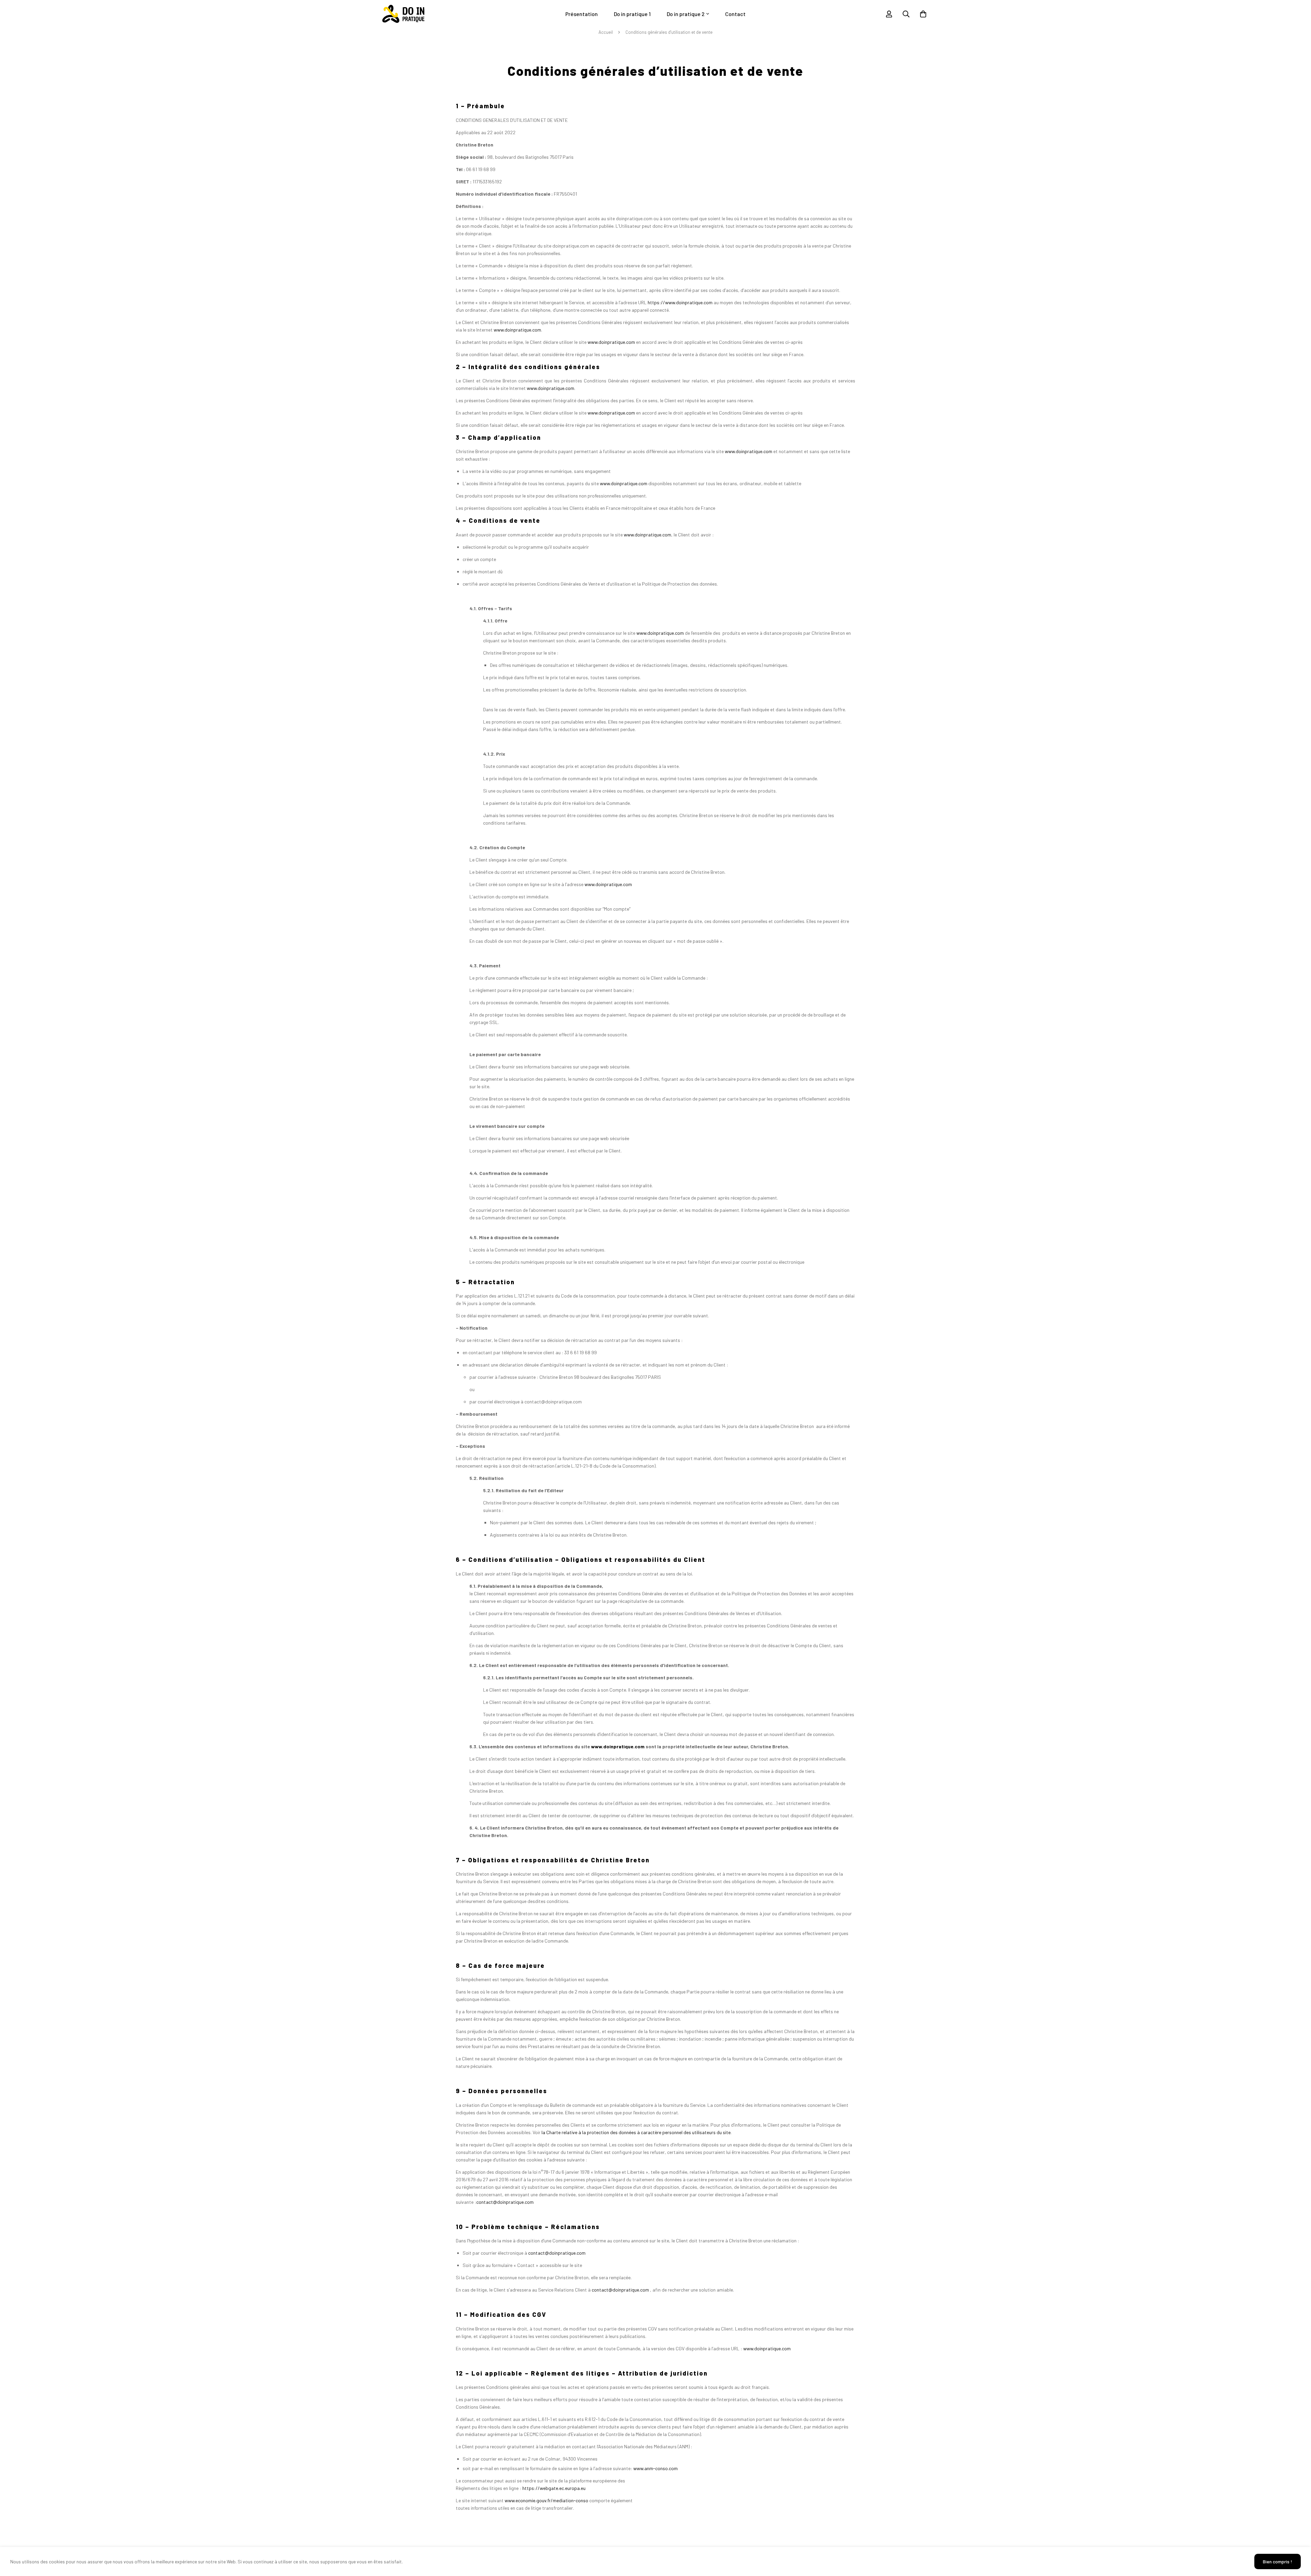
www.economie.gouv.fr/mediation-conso (546, 2500)
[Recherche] (906, 14)
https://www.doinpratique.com (680, 302)
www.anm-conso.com (655, 2468)
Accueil (606, 32)
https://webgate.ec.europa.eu (554, 2488)
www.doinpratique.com (517, 330)
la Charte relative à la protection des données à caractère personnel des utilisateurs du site (636, 2132)
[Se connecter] (889, 14)
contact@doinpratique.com (505, 2202)
